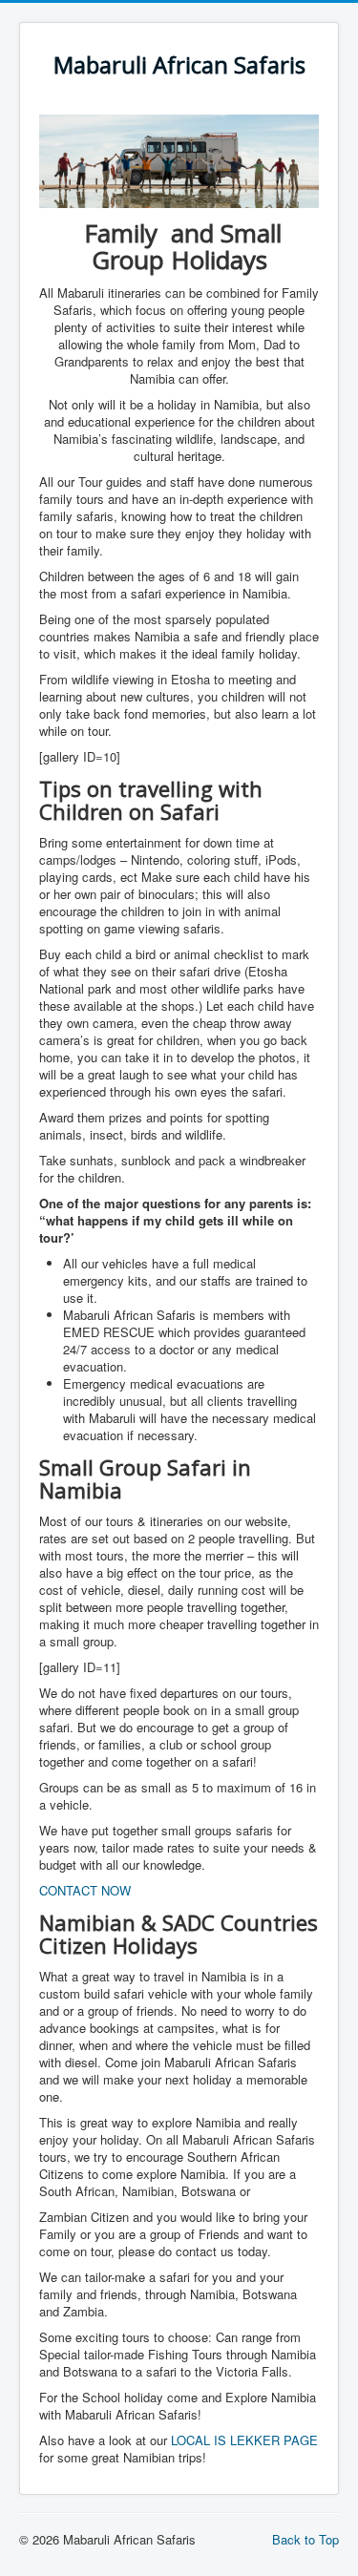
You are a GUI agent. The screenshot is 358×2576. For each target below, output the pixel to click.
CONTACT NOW (85, 1890)
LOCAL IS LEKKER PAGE (244, 2440)
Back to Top (305, 2539)
